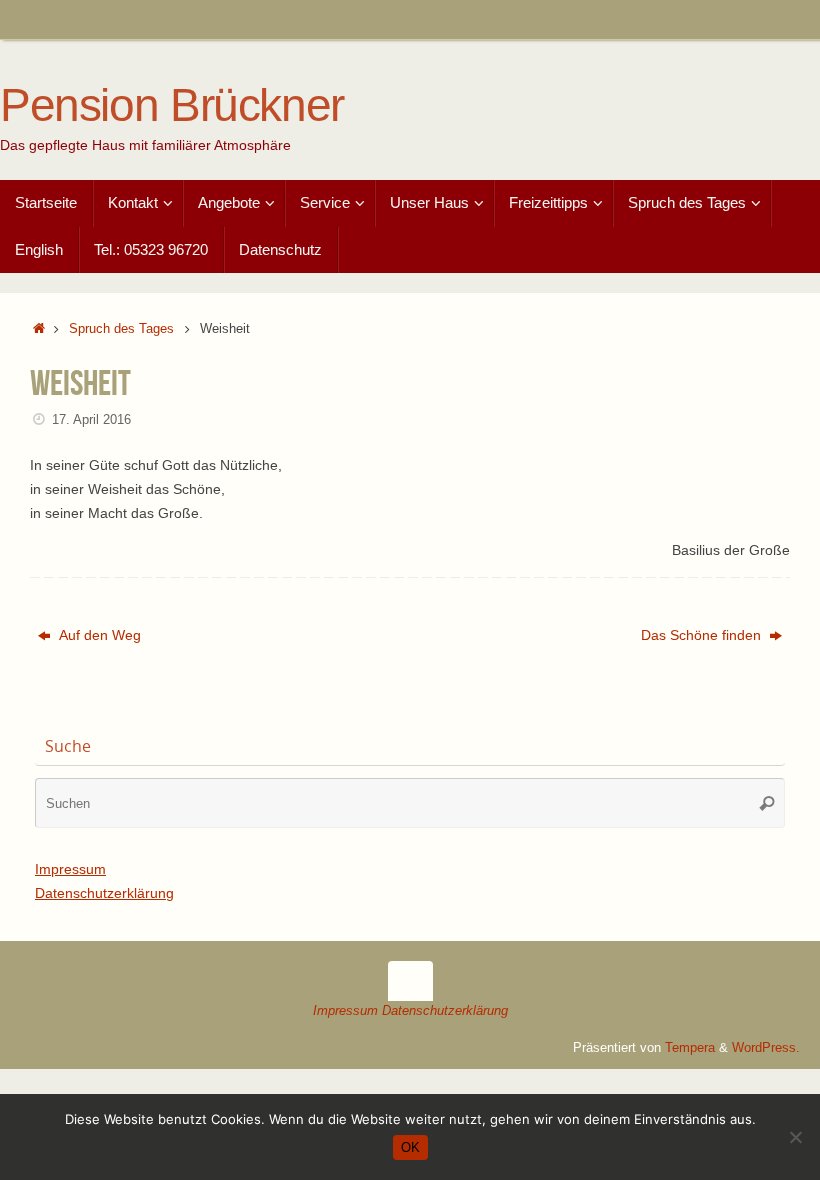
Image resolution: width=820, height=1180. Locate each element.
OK (410, 1147)
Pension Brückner (172, 105)
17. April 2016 (91, 420)
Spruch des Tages (121, 329)
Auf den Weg (98, 635)
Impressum (70, 869)
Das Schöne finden (703, 635)
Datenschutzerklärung (104, 893)
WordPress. (766, 1048)
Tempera (690, 1048)
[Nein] (795, 1137)
